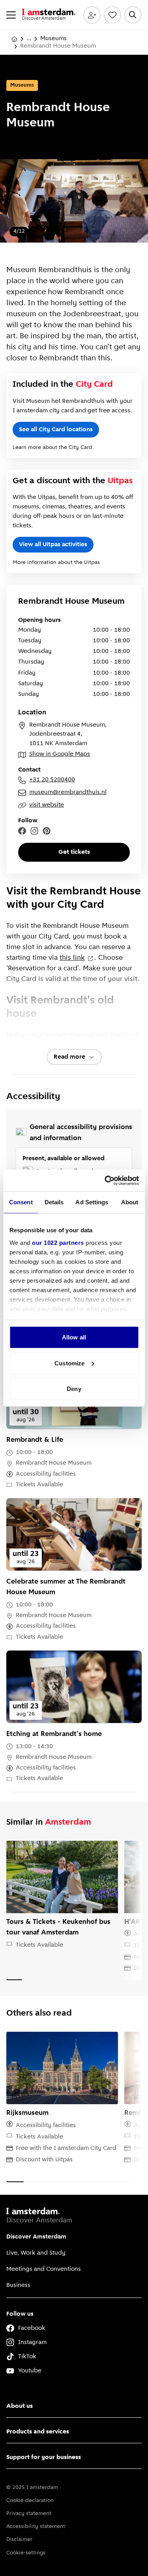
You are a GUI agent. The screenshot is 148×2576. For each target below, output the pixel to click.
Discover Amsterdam (36, 2237)
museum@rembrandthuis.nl (68, 792)
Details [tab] (54, 1202)
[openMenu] (11, 15)
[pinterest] (47, 831)
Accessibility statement (36, 2527)
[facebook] (22, 831)
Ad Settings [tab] (92, 1202)
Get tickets (74, 852)
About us (20, 2406)
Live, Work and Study (36, 2253)
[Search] (133, 15)
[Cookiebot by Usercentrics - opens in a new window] (105, 1180)
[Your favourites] (112, 15)
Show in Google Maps (60, 754)
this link (72, 958)
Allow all (74, 1337)
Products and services (38, 2432)
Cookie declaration (30, 2501)
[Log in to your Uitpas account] (92, 15)
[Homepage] (14, 39)
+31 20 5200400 (52, 780)
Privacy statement (29, 2514)
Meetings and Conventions (44, 2269)
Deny (74, 1389)
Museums (53, 39)
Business (18, 2285)
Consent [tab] (21, 1202)
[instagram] (34, 831)
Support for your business (44, 2457)
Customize (69, 1363)
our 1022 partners (58, 1242)
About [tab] (130, 1202)
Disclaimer (19, 2540)
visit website (47, 805)
